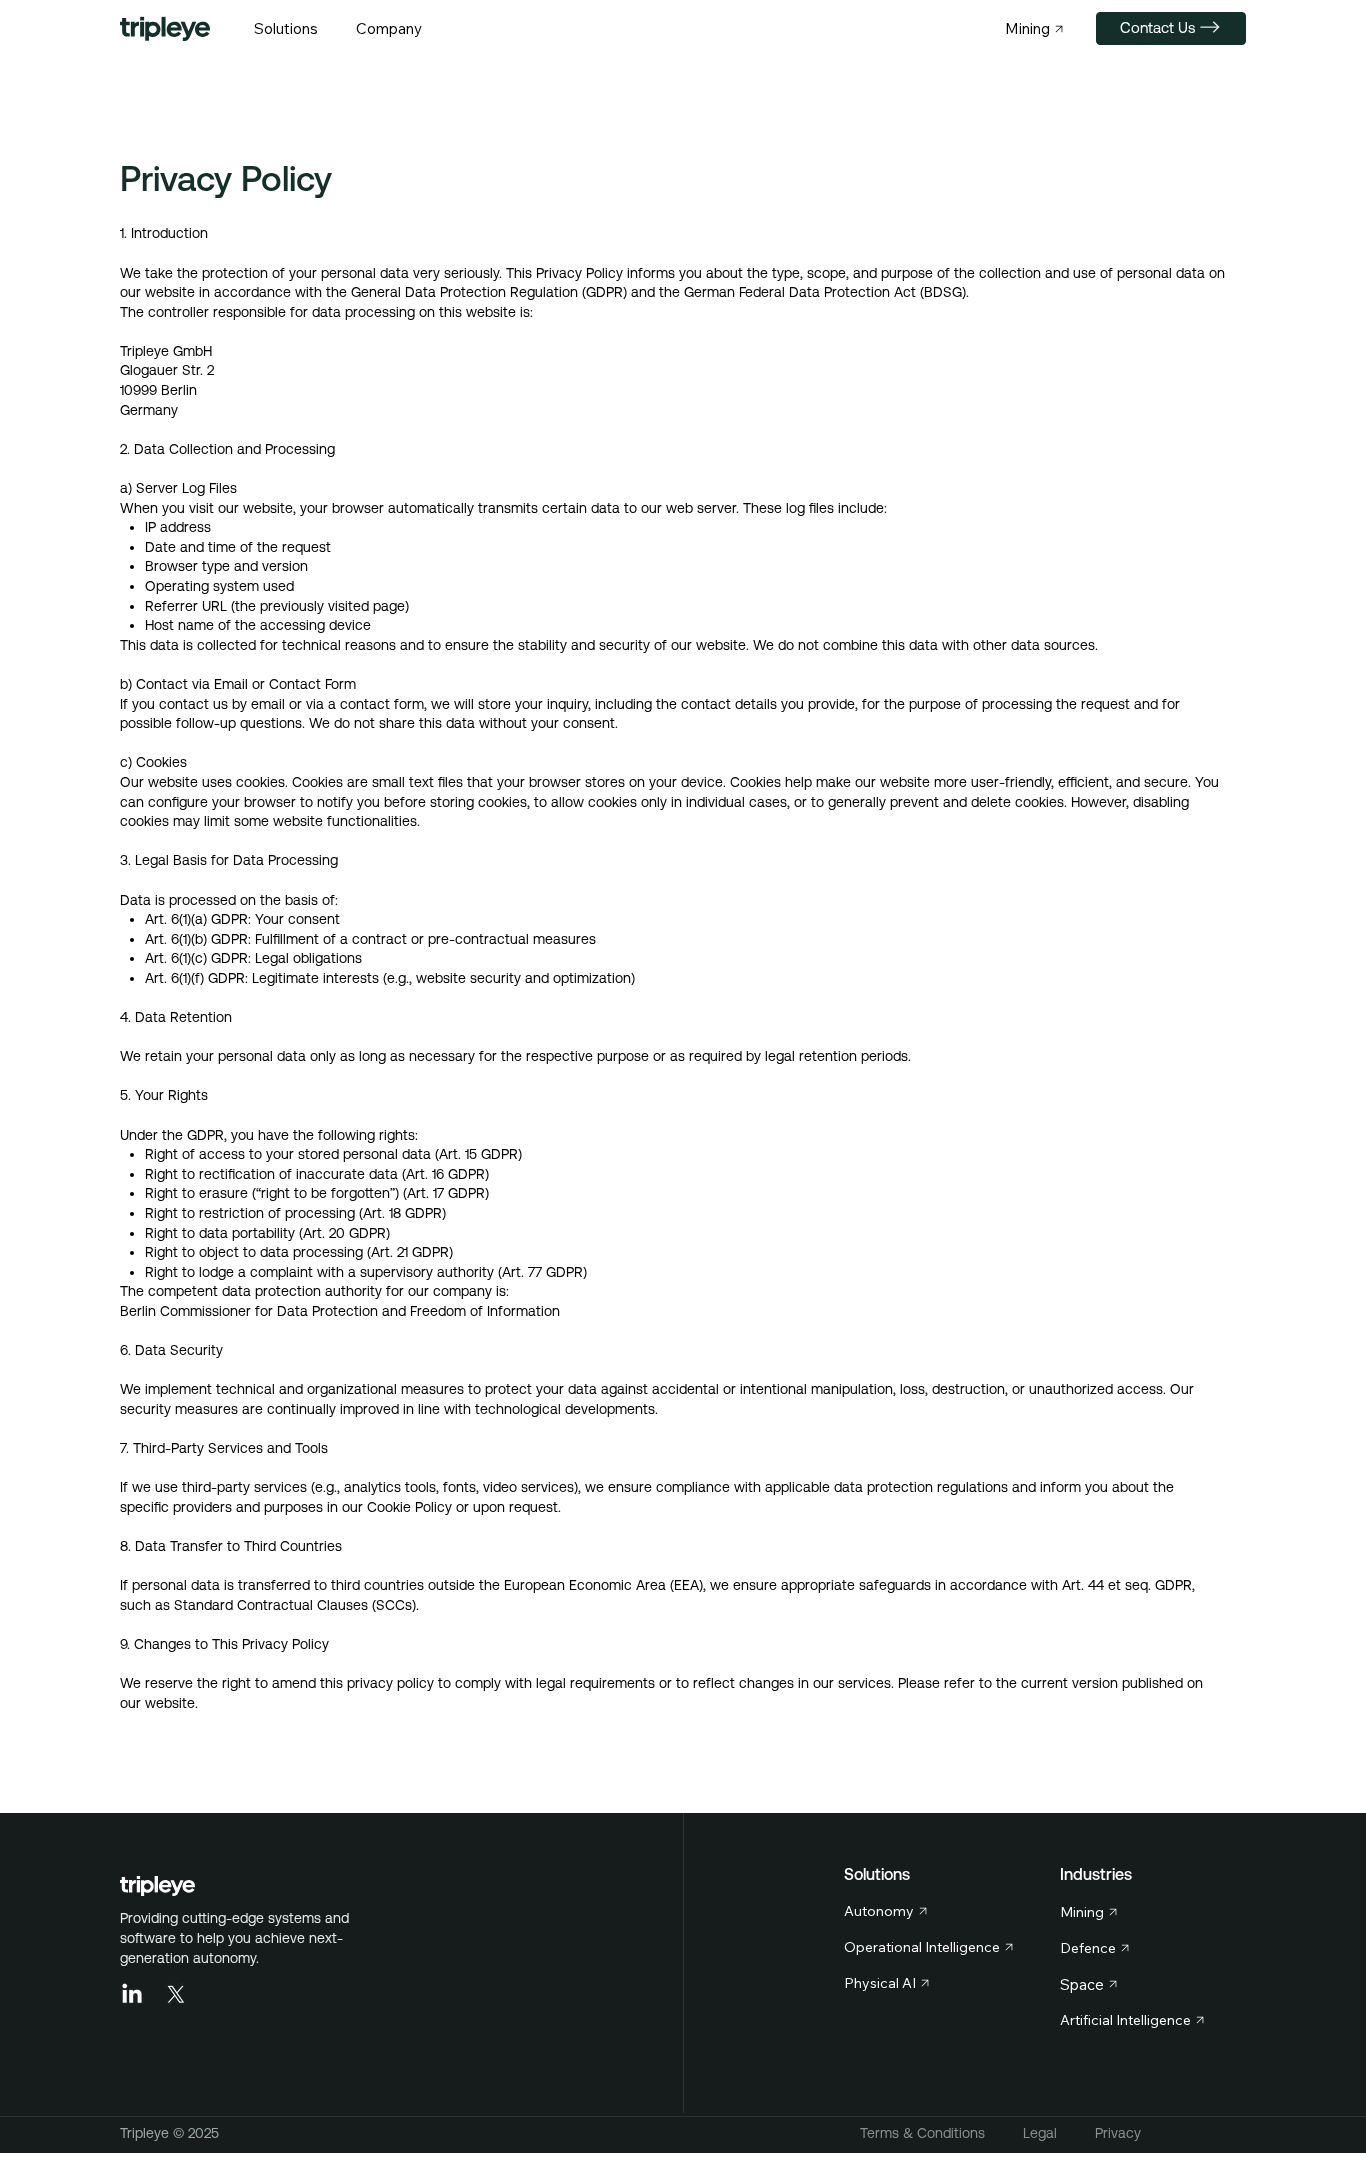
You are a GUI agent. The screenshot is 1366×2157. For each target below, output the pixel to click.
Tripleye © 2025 (169, 2133)
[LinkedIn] (132, 1995)
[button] (286, 28)
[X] (176, 1995)
